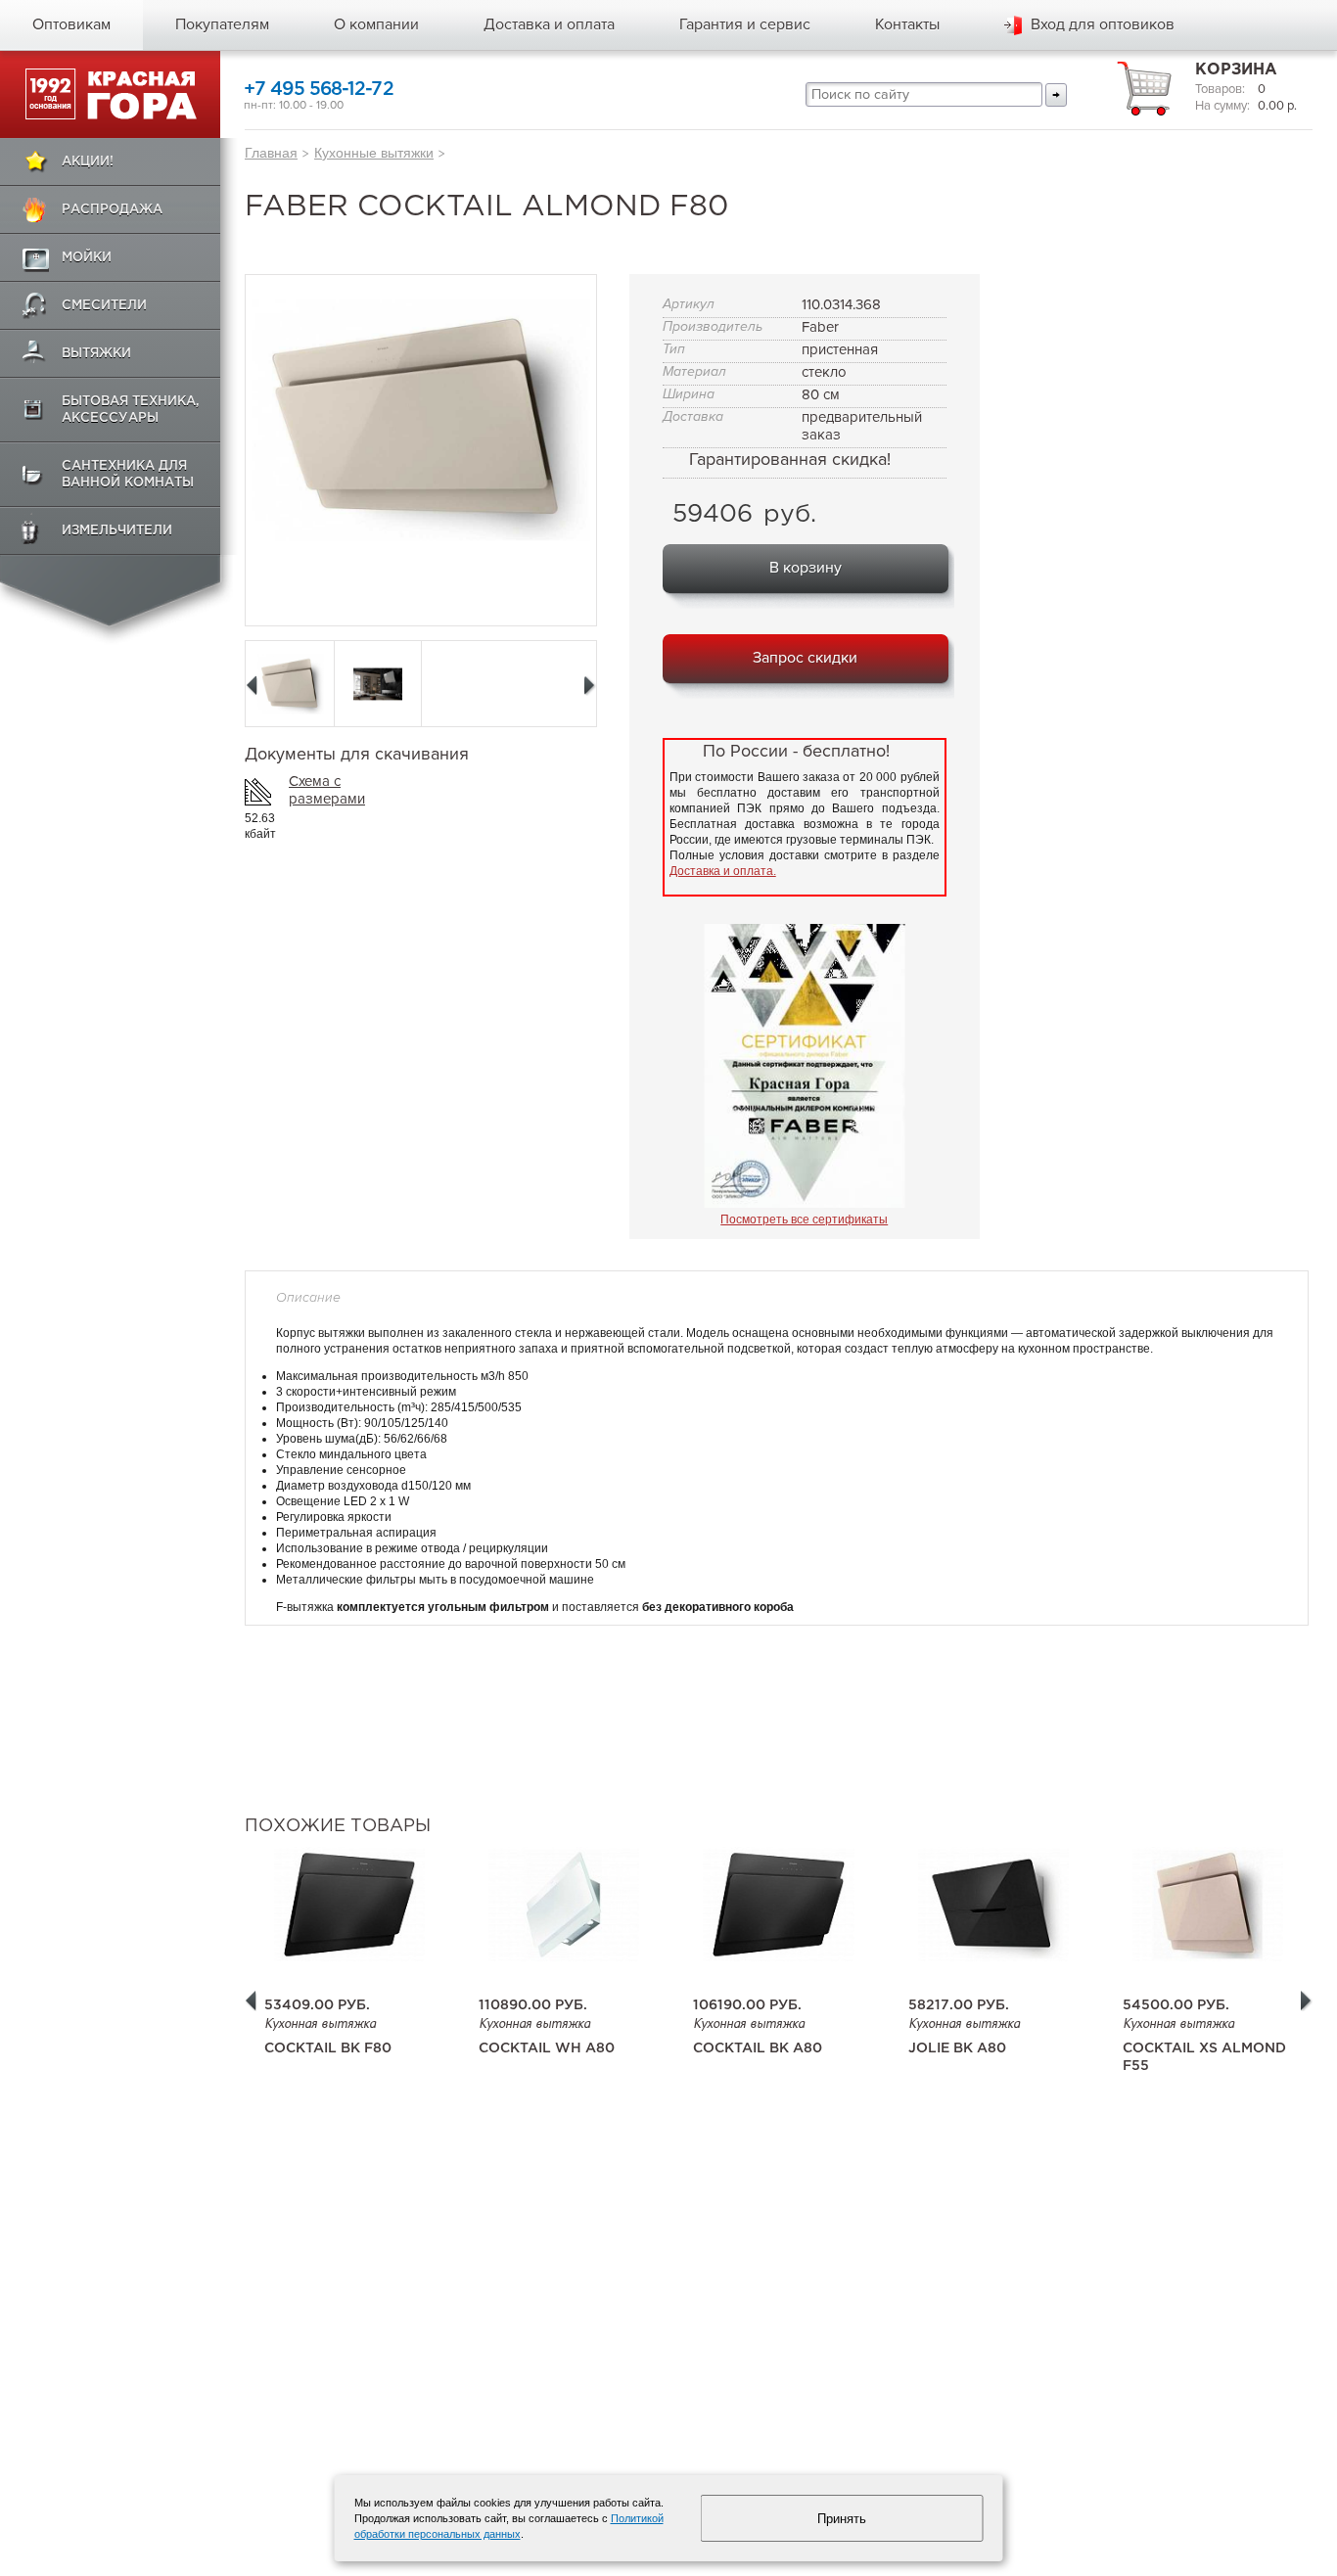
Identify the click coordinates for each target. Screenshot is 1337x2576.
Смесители (104, 306)
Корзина (1236, 70)
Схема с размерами (327, 790)
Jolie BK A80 (957, 2048)
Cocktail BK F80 (328, 2048)
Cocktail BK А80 (758, 2048)
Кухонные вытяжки (374, 153)
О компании (376, 24)
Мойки (87, 258)
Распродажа (112, 210)
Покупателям (222, 24)
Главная (271, 153)
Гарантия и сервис (745, 24)
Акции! (88, 162)
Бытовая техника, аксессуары (131, 410)
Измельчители (117, 531)
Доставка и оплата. (723, 871)
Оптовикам (71, 24)
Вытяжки (96, 354)
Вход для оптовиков (1103, 24)
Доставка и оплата (549, 24)
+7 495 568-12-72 (319, 90)
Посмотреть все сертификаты (804, 1219)
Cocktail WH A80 (547, 2048)
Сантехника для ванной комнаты (128, 475)
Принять (842, 2519)
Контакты (907, 24)
